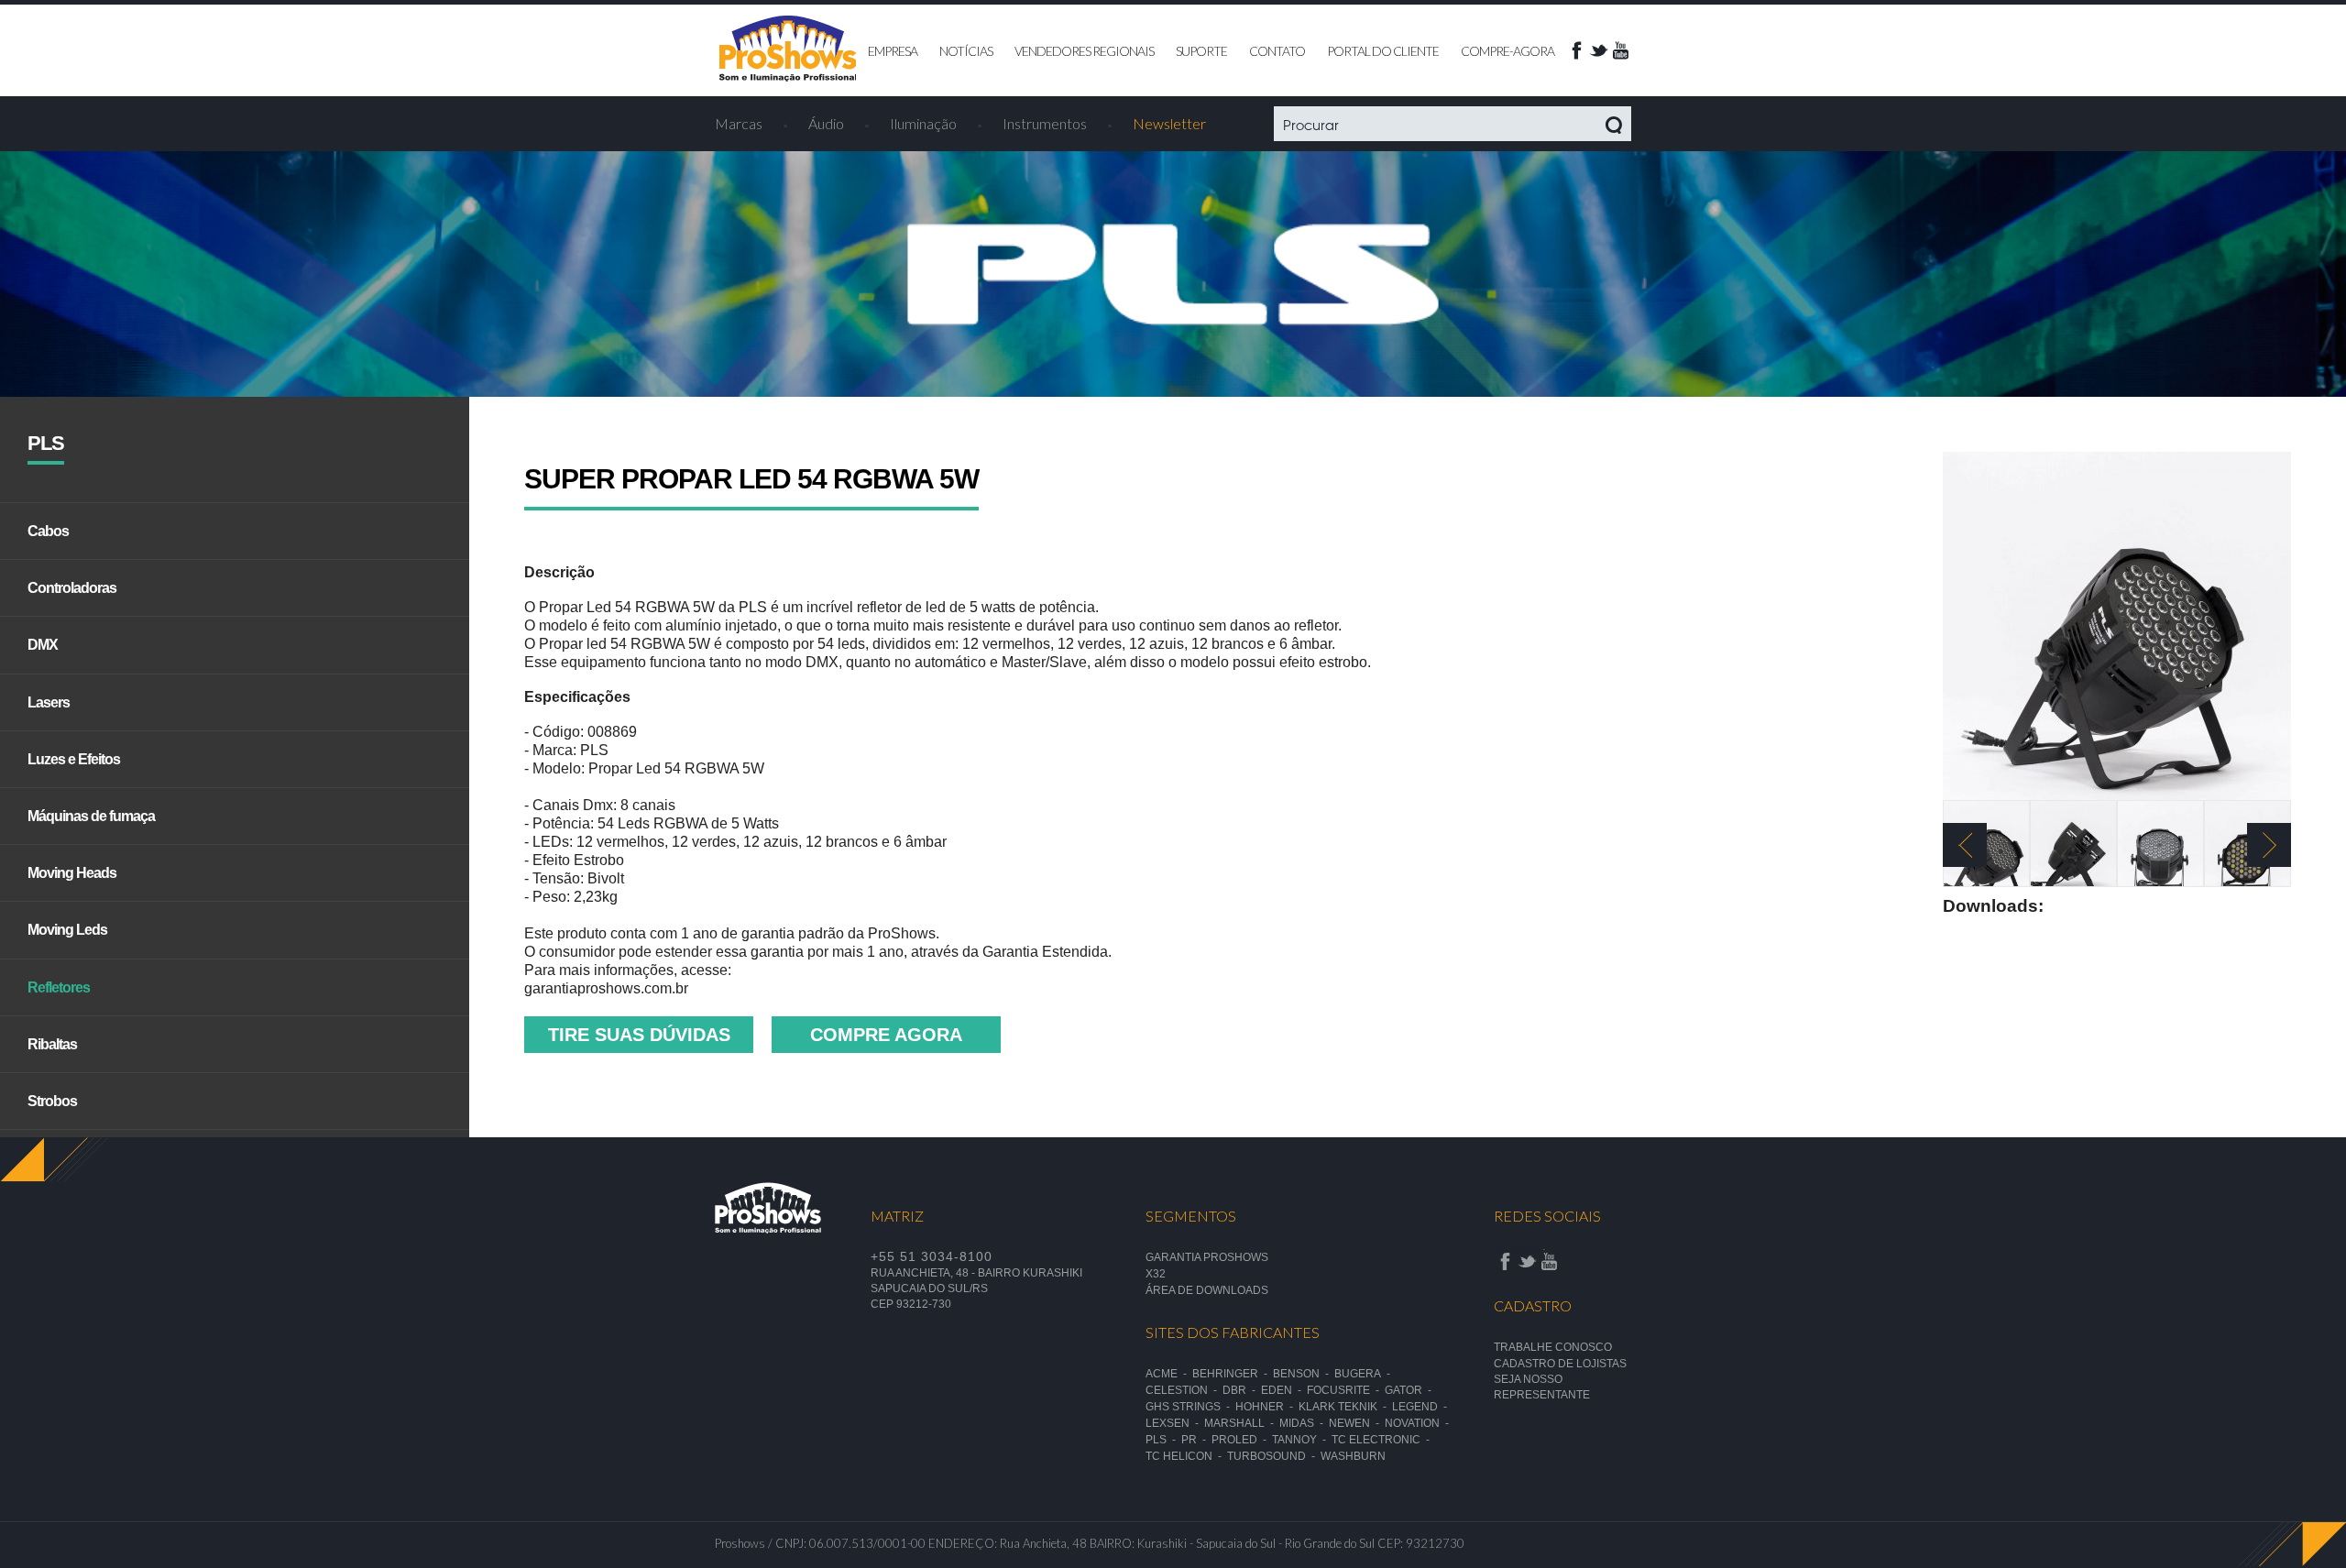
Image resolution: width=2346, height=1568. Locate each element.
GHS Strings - (1190, 1407)
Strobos (52, 1101)
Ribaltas (52, 1044)
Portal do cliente (1383, 51)
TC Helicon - (1186, 1456)
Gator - (1411, 1390)
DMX (43, 645)
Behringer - (1233, 1374)
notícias (966, 51)
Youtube (1620, 50)
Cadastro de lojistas (1560, 1364)
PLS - (1163, 1440)
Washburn (1353, 1456)
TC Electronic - (1383, 1440)
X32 (1156, 1274)
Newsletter (1169, 123)
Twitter (1598, 50)
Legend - (1422, 1407)
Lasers (49, 702)
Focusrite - (1346, 1390)
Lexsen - (1175, 1423)
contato (1277, 51)
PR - (1196, 1440)
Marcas (739, 123)
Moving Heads (72, 873)
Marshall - (1242, 1423)
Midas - (1304, 1423)
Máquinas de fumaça (91, 816)
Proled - (1242, 1440)
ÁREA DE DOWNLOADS (1207, 1290)
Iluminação (923, 123)
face (1576, 50)
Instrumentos (1045, 123)
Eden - (1284, 1390)
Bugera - (1365, 1374)
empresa (893, 51)
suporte (1201, 51)
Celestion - (1184, 1390)
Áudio (826, 123)
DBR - (1242, 1390)
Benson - (1304, 1374)
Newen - (1357, 1423)
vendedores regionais (1084, 51)
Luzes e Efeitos (74, 759)
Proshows (788, 49)
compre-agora (1507, 51)
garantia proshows (1207, 1257)
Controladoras (72, 588)
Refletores (59, 987)
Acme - (1169, 1374)
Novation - (1420, 1423)
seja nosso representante (1542, 1387)
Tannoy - (1302, 1440)
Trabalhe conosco (1553, 1347)
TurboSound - (1274, 1456)
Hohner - (1267, 1407)
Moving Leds (67, 930)
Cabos (48, 531)
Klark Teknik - (1345, 1407)
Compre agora (886, 1035)
